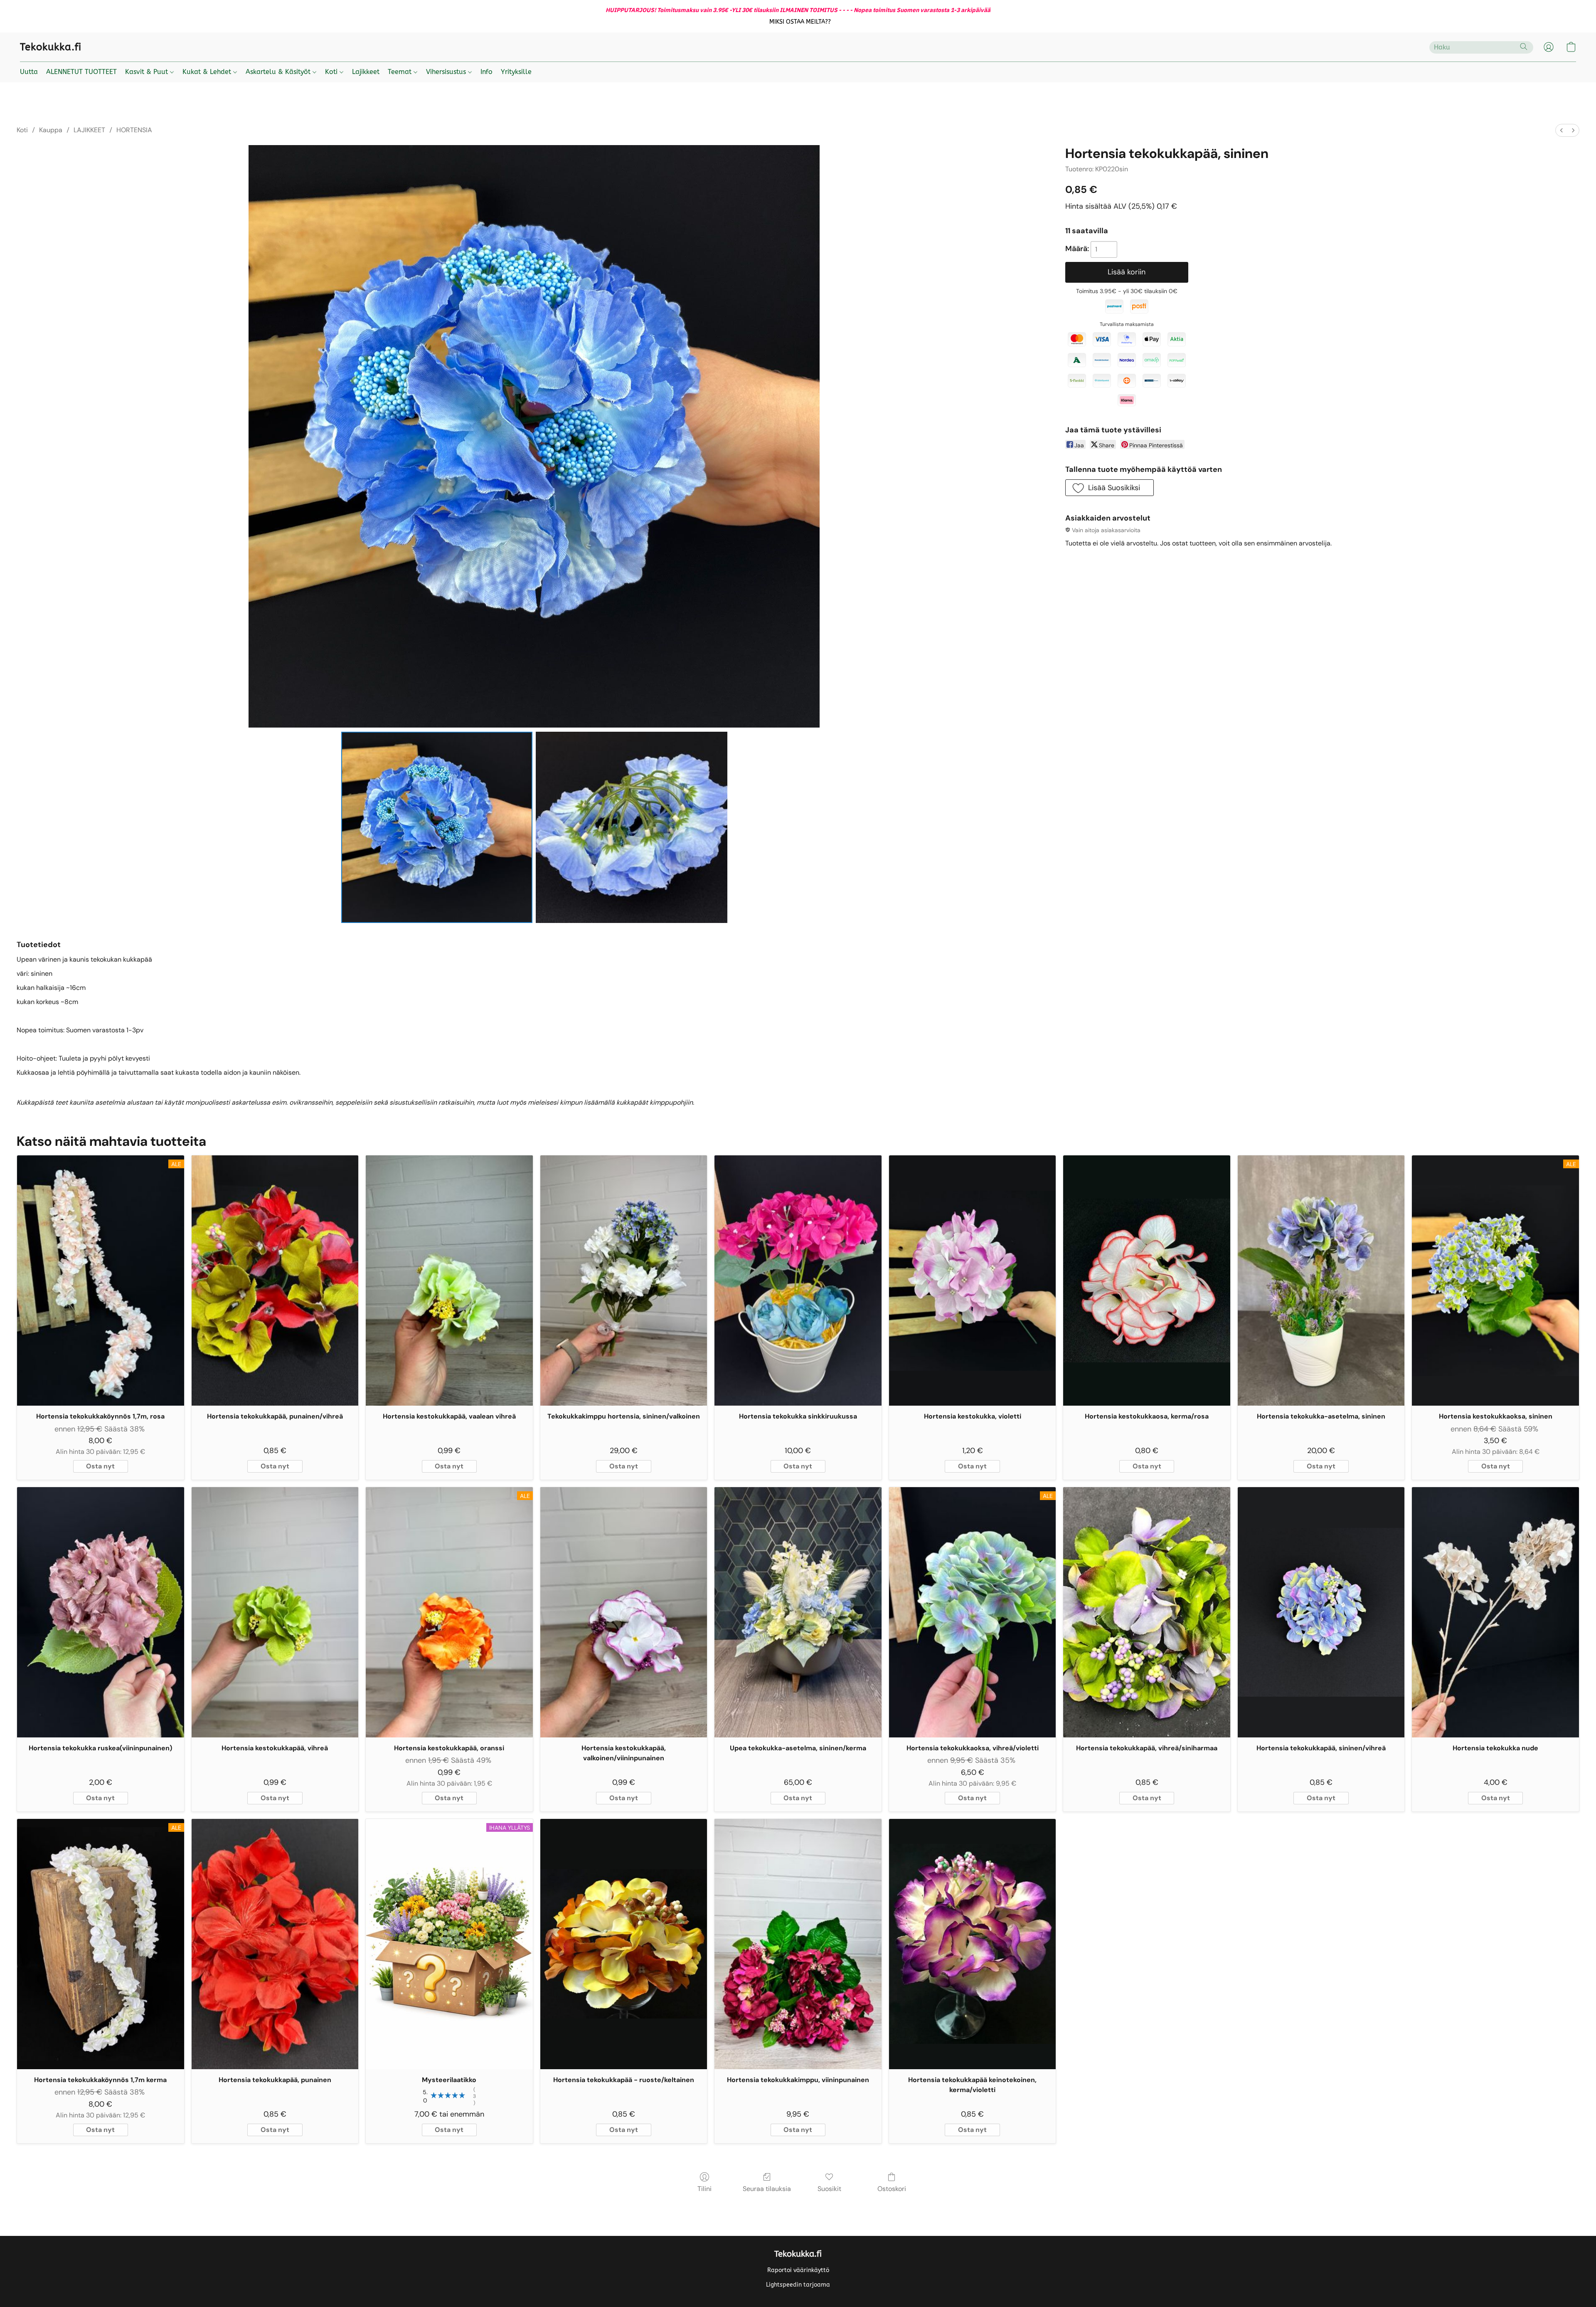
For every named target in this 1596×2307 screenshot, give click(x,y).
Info (486, 72)
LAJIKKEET (89, 130)
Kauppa (51, 130)
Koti (332, 72)
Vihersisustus (447, 72)
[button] (800, 22)
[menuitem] (1562, 130)
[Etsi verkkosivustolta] (1524, 47)
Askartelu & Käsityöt (279, 72)
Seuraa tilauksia (767, 2189)
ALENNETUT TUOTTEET (81, 72)
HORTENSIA (134, 130)
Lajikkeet (366, 72)
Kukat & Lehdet (208, 72)
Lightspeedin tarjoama (798, 2285)
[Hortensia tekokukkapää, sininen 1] (631, 827)
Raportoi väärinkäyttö (798, 2270)
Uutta (29, 72)
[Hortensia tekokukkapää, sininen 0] (437, 827)
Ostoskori (892, 2189)
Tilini (704, 2189)
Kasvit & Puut (148, 72)
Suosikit (829, 2189)
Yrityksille (516, 72)
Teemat (401, 72)
